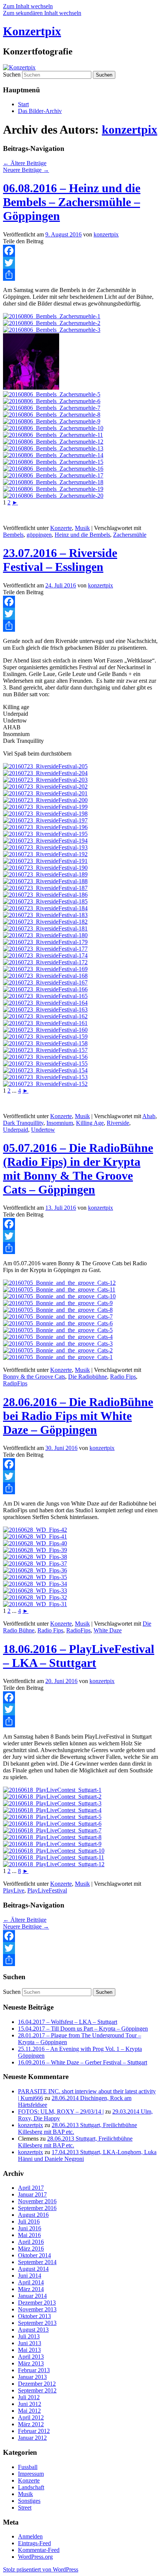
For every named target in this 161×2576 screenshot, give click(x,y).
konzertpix (130, 129)
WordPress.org (35, 2557)
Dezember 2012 (37, 2384)
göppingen (39, 535)
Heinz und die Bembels (82, 535)
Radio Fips (123, 1377)
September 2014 (37, 2262)
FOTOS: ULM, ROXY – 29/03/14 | (61, 2112)
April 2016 (31, 2242)
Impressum (31, 2474)
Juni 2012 (30, 2404)
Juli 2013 (29, 2336)
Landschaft (31, 2487)
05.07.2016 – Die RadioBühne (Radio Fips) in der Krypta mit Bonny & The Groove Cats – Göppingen (78, 1169)
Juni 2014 (30, 2276)
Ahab (149, 1116)
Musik (82, 528)
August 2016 (33, 2215)
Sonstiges (29, 2501)
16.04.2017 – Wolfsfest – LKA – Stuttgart (68, 2022)
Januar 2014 (32, 2296)
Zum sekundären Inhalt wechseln (42, 13)
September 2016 (37, 2208)
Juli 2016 (29, 2221)
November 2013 (37, 2309)
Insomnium (60, 1123)
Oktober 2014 (34, 2255)
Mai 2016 (29, 2235)
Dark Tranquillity (23, 1123)
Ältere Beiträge (25, 163)
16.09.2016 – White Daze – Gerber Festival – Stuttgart (83, 2062)
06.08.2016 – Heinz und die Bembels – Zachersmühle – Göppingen (72, 202)
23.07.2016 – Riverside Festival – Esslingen (60, 560)
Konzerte (61, 528)
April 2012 (31, 2417)
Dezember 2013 (37, 2303)
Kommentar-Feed (39, 2550)
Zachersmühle (130, 535)
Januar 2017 (32, 2194)
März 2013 (31, 2363)
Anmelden (30, 2536)
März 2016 (31, 2249)
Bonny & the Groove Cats (34, 1377)
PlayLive (14, 1890)
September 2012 (37, 2390)
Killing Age (90, 1123)
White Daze (108, 1630)
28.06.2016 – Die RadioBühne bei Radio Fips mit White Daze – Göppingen (78, 1416)
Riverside (118, 1123)
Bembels (13, 535)
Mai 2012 (29, 2411)
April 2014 (31, 2282)
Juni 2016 (30, 2228)
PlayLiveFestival (47, 1890)
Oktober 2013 (34, 2316)
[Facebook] (80, 251)
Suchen (12, 75)
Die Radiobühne (88, 1377)
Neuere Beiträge (26, 170)
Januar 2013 (32, 2377)
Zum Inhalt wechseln (28, 6)
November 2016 (37, 2201)
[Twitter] (80, 263)
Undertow (43, 1130)
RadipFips (15, 1383)
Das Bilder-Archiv (40, 111)
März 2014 (31, 2289)
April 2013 (31, 2357)
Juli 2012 (29, 2397)
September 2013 (37, 2323)
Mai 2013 (29, 2350)
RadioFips (78, 1630)
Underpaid (16, 1130)
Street (25, 2507)
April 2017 (31, 2188)
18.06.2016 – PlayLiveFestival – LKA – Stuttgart (79, 1656)
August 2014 (33, 2269)
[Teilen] (80, 275)
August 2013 (33, 2330)
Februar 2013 (34, 2370)
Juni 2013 (30, 2343)
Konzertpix (32, 31)
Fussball (28, 2467)
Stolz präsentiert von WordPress (41, 2569)
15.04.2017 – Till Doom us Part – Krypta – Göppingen (83, 2029)
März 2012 (31, 2424)
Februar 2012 (34, 2431)
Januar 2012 (32, 2438)
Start (23, 104)
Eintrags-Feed (34, 2543)
